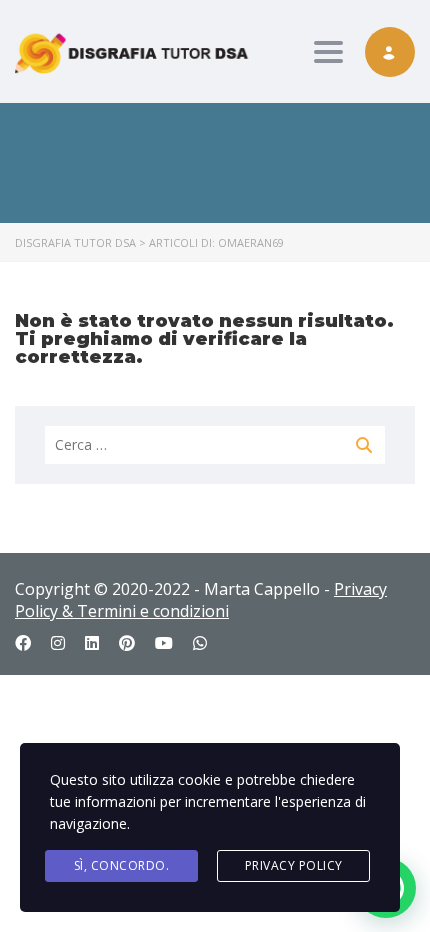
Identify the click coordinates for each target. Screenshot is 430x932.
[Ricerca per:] (215, 445)
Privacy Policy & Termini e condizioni (201, 600)
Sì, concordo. (122, 865)
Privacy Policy (294, 865)
